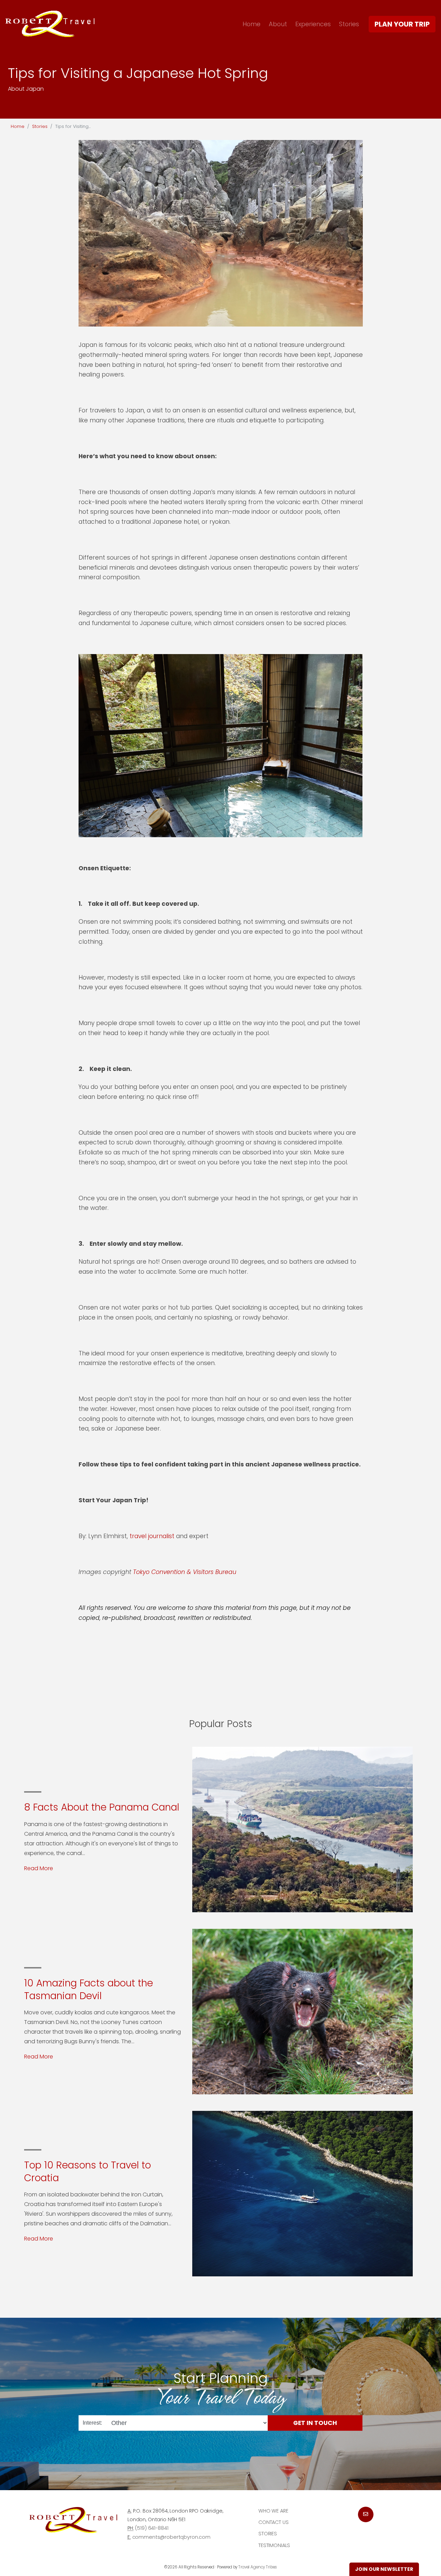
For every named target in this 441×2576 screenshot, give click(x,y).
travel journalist (153, 1536)
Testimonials (274, 2545)
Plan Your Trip (402, 24)
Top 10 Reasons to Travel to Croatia (88, 2171)
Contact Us (274, 2522)
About (278, 24)
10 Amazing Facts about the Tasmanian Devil (89, 1989)
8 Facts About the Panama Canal (102, 1807)
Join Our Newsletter (384, 2569)
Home (252, 24)
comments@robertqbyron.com (171, 2537)
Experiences (313, 24)
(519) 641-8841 (152, 2528)
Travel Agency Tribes (258, 2567)
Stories (349, 24)
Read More (39, 1868)
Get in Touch (315, 2423)
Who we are (273, 2511)
